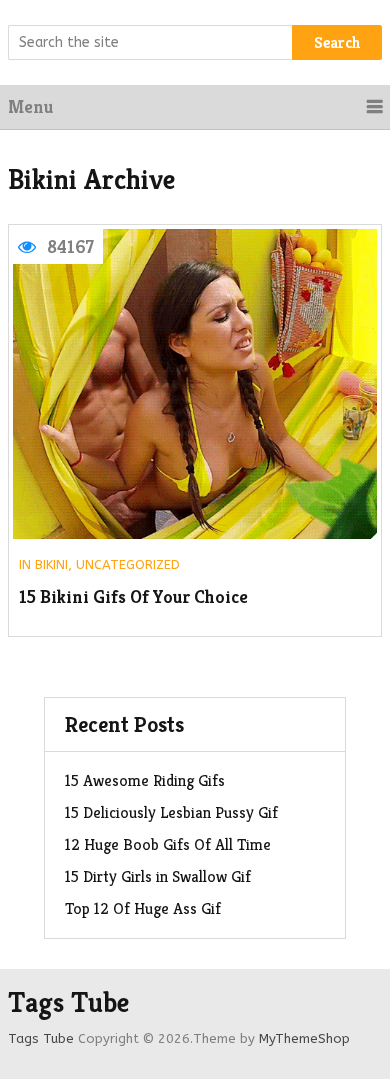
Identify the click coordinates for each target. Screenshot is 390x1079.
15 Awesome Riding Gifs (145, 780)
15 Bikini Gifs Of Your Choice (133, 597)
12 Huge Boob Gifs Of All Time (168, 844)
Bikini (51, 564)
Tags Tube (68, 1003)
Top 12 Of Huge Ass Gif (143, 908)
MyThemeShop (304, 1038)
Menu (30, 106)
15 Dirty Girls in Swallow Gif (158, 876)
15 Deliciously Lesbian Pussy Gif (171, 812)
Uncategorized (128, 564)
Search (337, 42)
